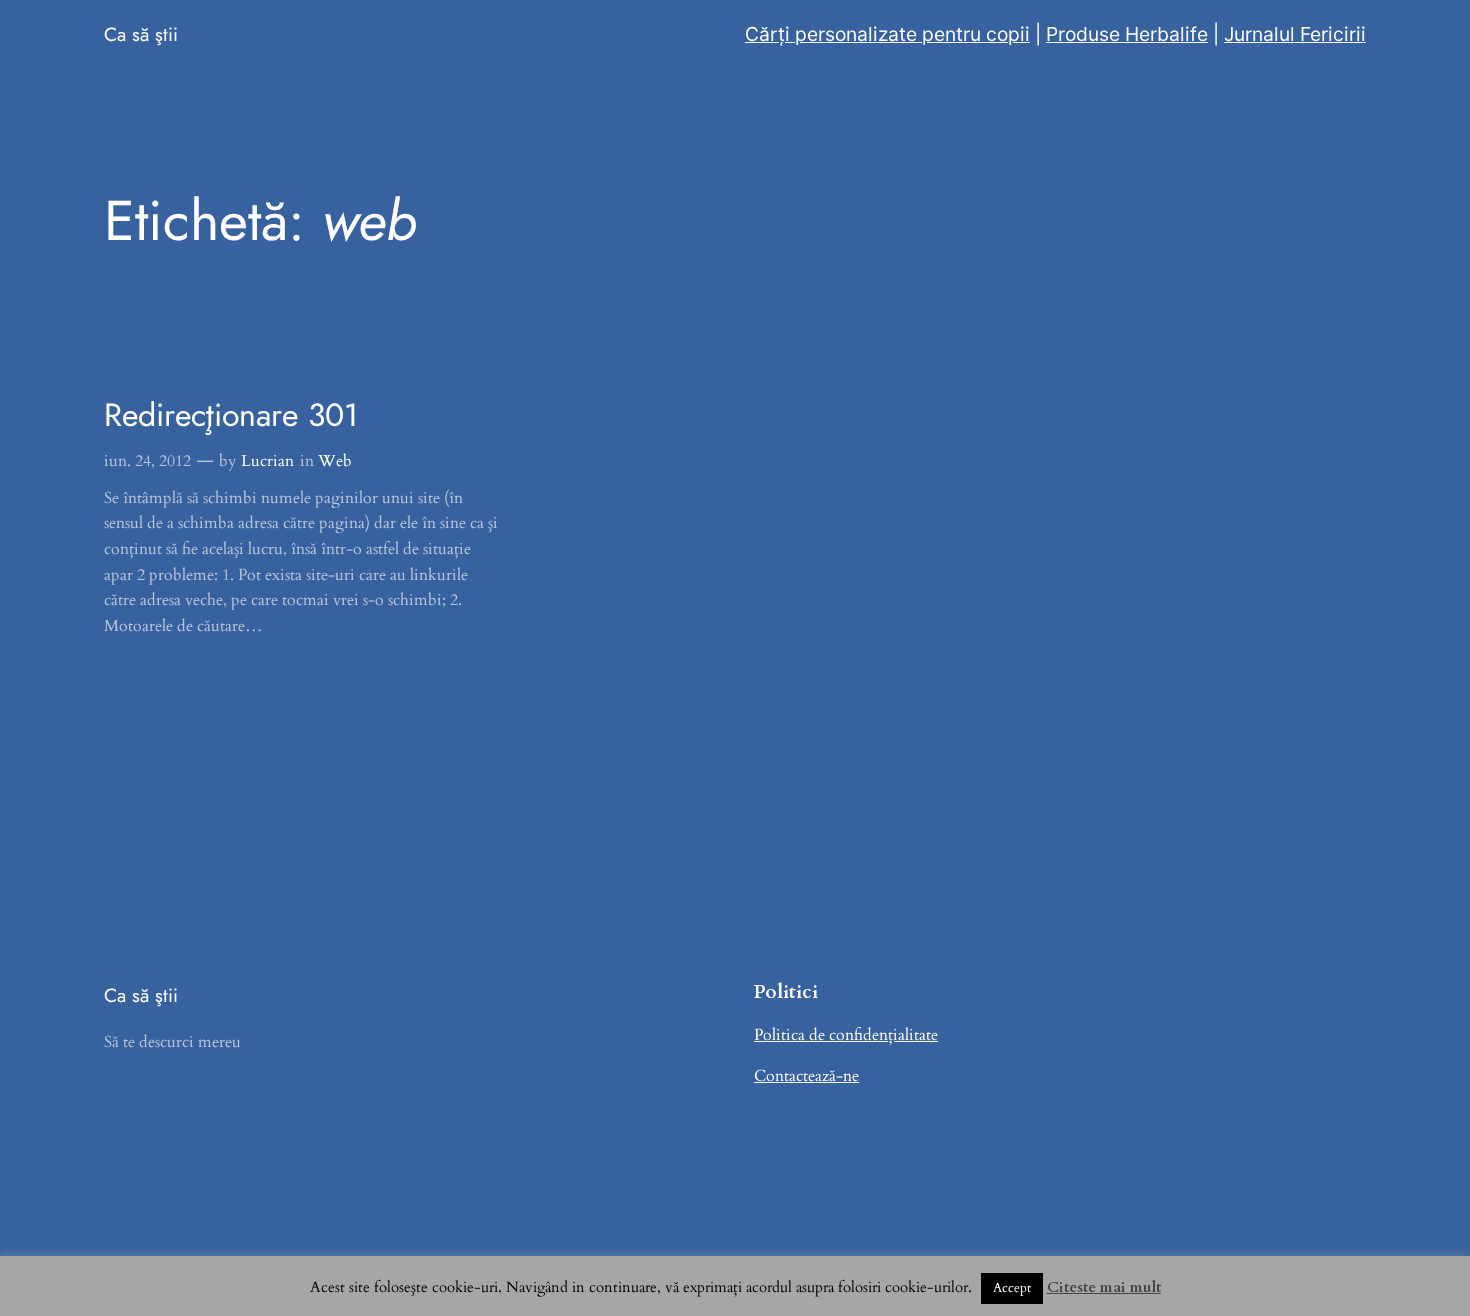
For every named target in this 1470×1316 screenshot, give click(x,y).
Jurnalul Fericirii (1295, 34)
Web (335, 461)
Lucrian (267, 461)
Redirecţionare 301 (231, 415)
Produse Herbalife (1127, 34)
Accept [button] (1012, 1288)
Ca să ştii (141, 34)
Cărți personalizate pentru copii (887, 34)
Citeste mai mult (1104, 1287)
